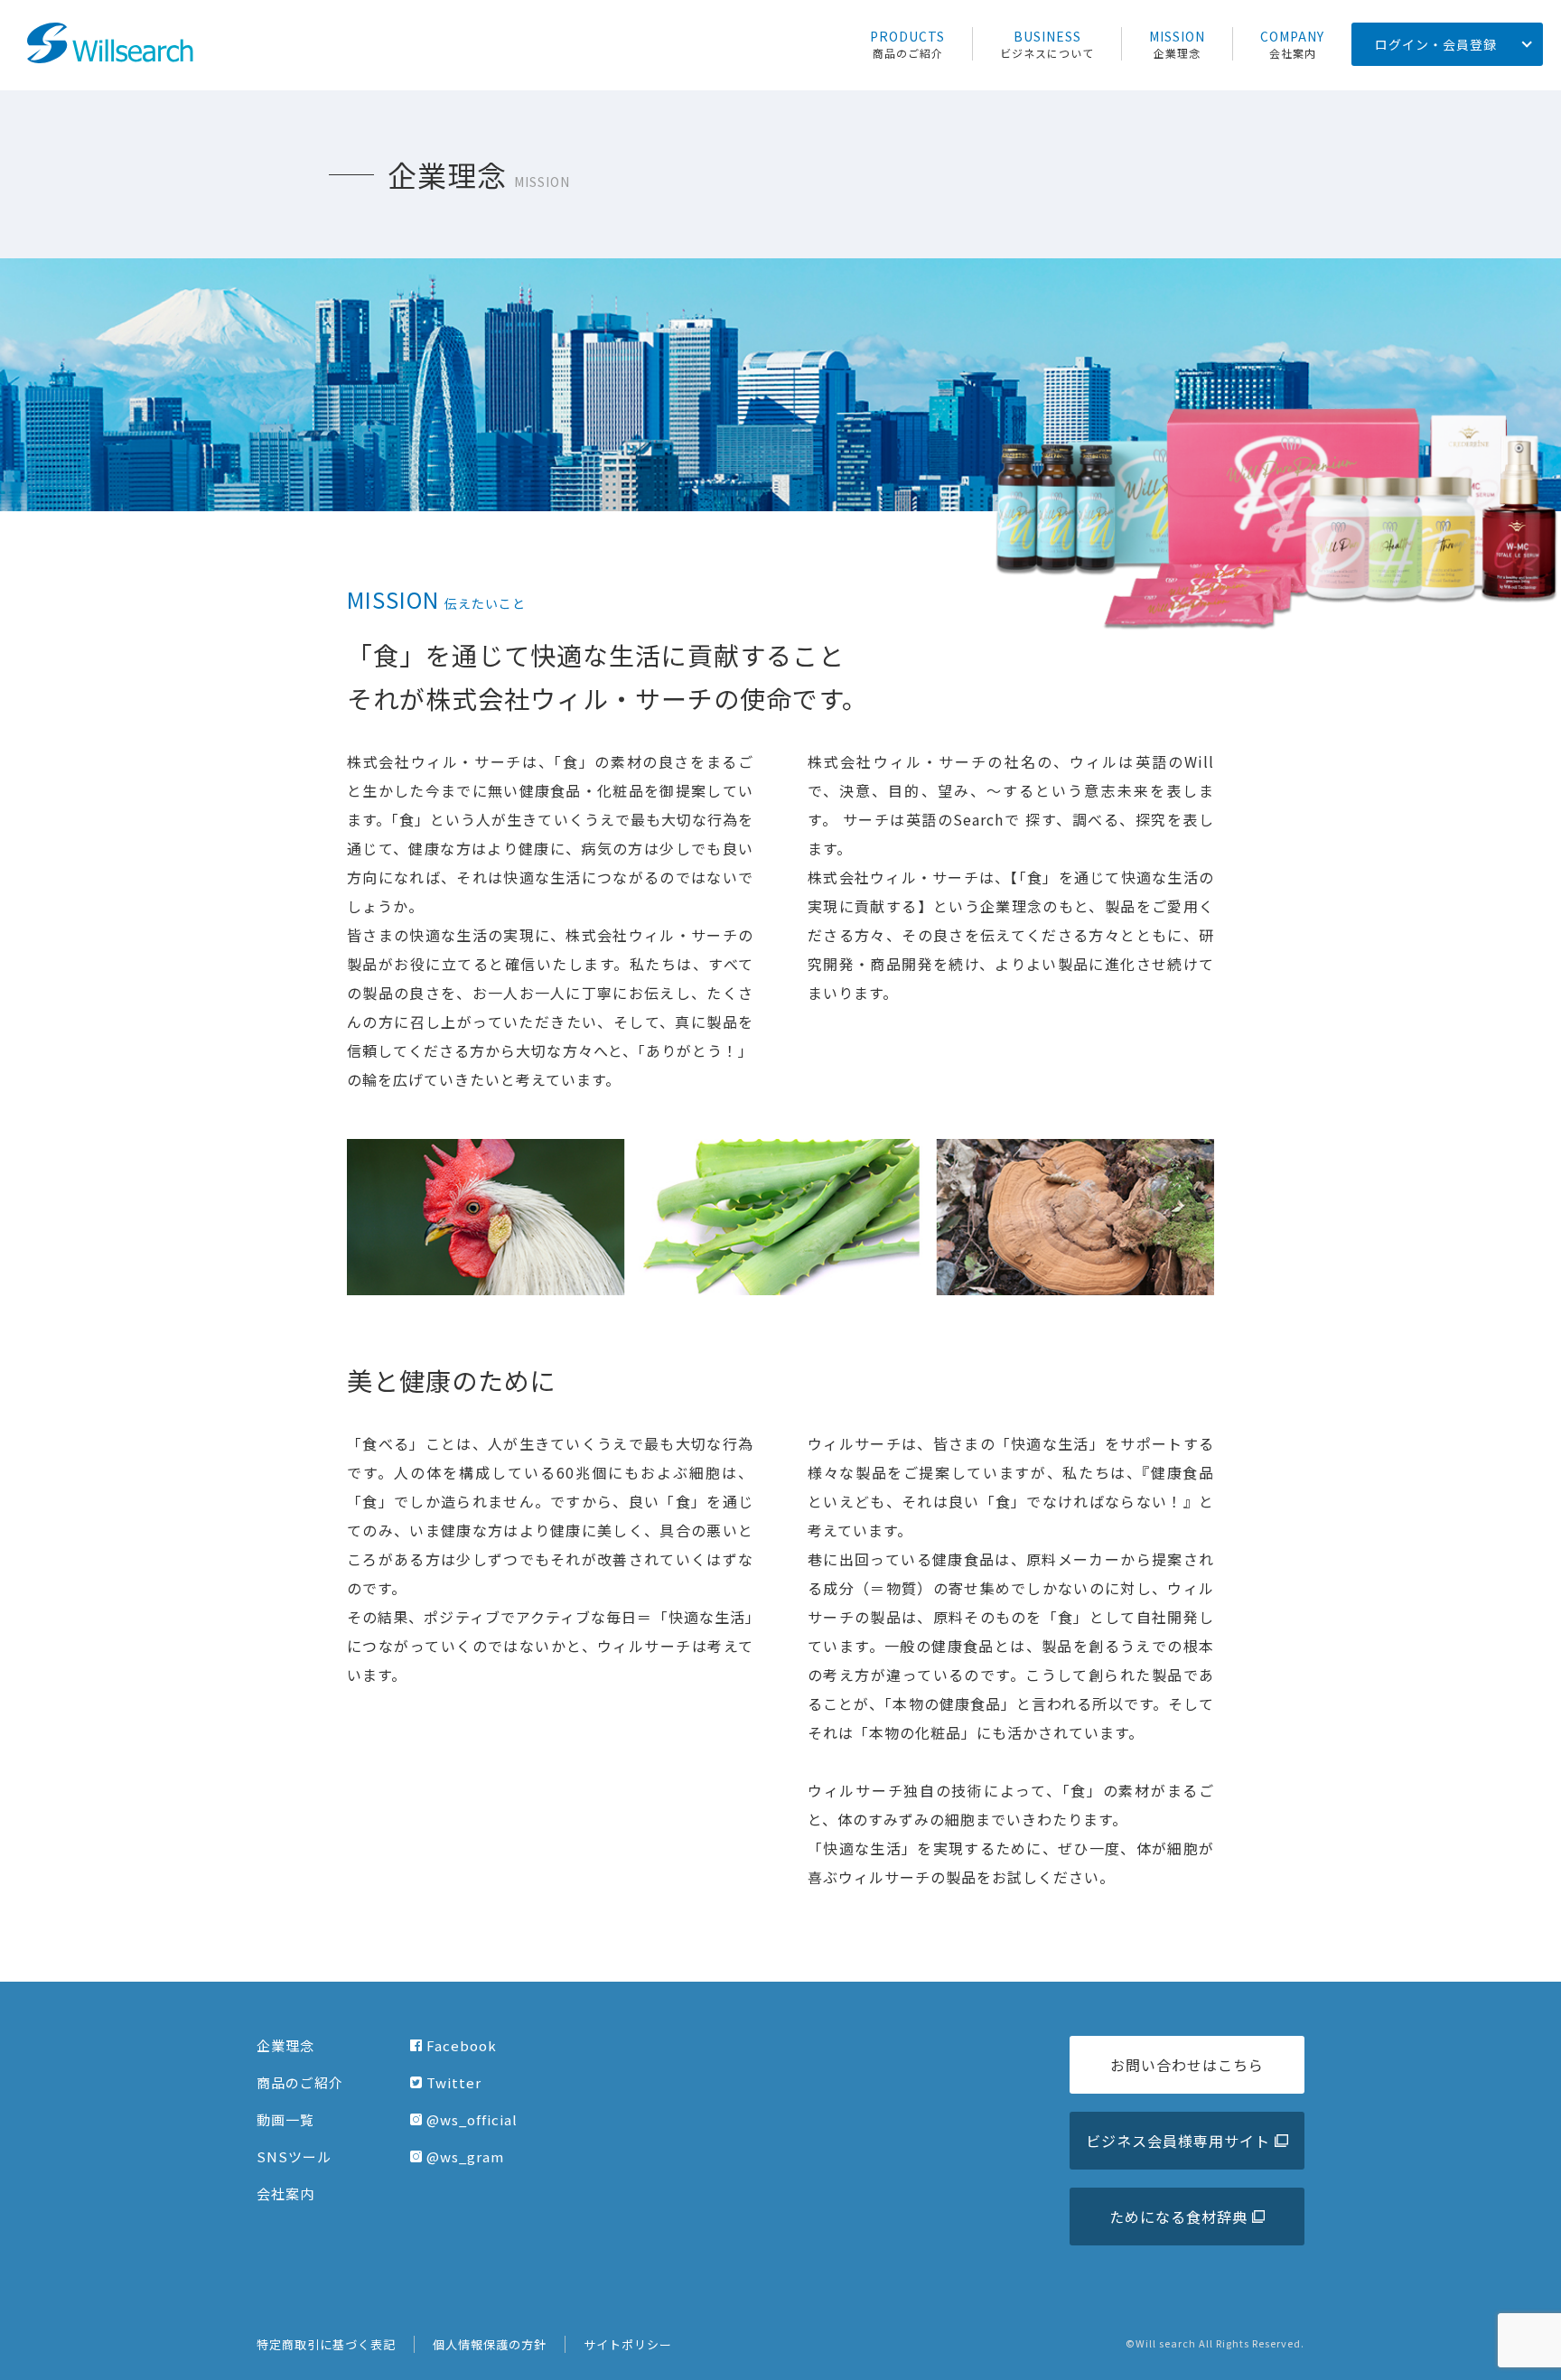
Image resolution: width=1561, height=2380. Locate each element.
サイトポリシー (628, 2344)
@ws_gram (465, 2156)
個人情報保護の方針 (490, 2344)
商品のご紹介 (300, 2082)
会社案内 (285, 2193)
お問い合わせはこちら (1187, 2065)
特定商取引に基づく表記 (326, 2344)
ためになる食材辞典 (1178, 2217)
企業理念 (285, 2045)
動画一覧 (285, 2119)
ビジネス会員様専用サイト (1178, 2141)
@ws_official (472, 2119)
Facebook (462, 2045)
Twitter (454, 2082)
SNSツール (294, 2156)
